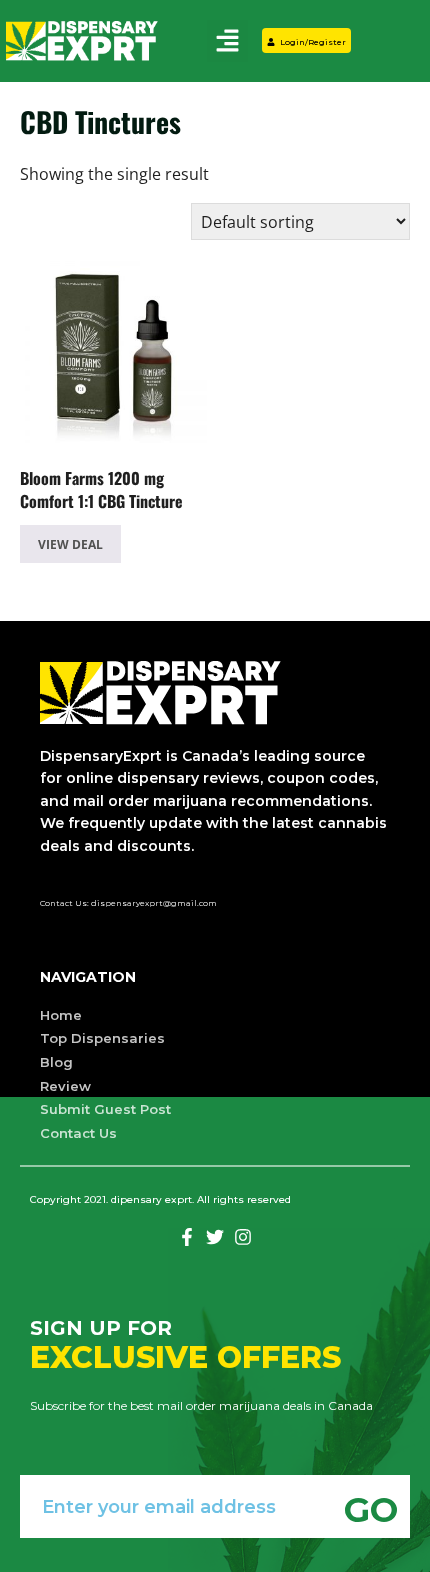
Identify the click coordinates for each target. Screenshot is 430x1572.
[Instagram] (243, 1237)
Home (61, 1015)
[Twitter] (215, 1237)
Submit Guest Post (105, 1109)
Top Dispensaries (102, 1038)
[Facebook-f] (187, 1237)
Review (65, 1086)
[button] (227, 41)
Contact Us (78, 1133)
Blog (56, 1062)
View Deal (70, 544)
